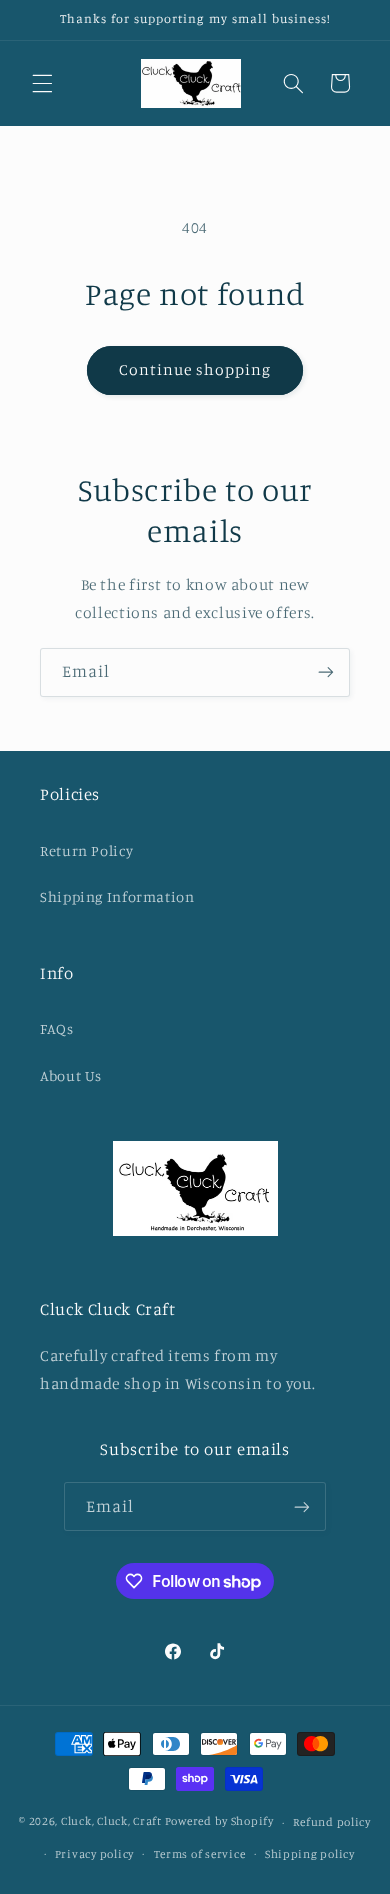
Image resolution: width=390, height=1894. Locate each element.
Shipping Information (117, 896)
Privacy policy (94, 1854)
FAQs (57, 1028)
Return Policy (86, 850)
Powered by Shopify (219, 1822)
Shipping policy (310, 1854)
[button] (42, 83)
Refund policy (332, 1822)
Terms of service (200, 1854)
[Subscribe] (326, 672)
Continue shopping (195, 369)
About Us (71, 1075)
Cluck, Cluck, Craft (111, 1822)
